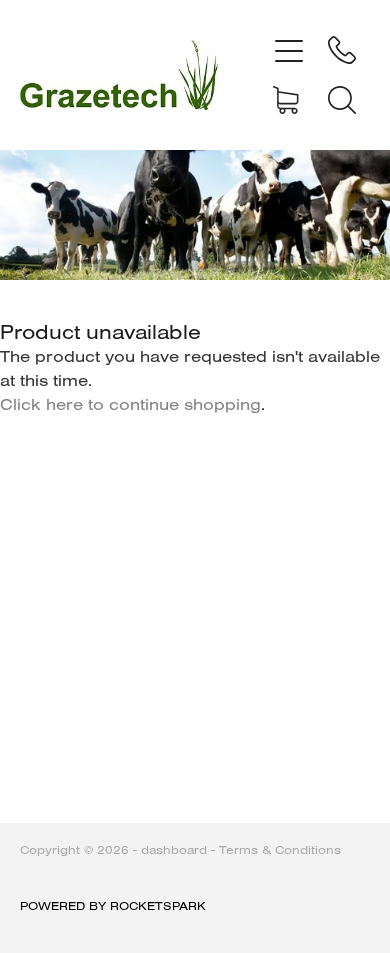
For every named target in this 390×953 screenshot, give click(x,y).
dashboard (174, 849)
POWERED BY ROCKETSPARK (113, 905)
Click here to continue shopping (130, 404)
